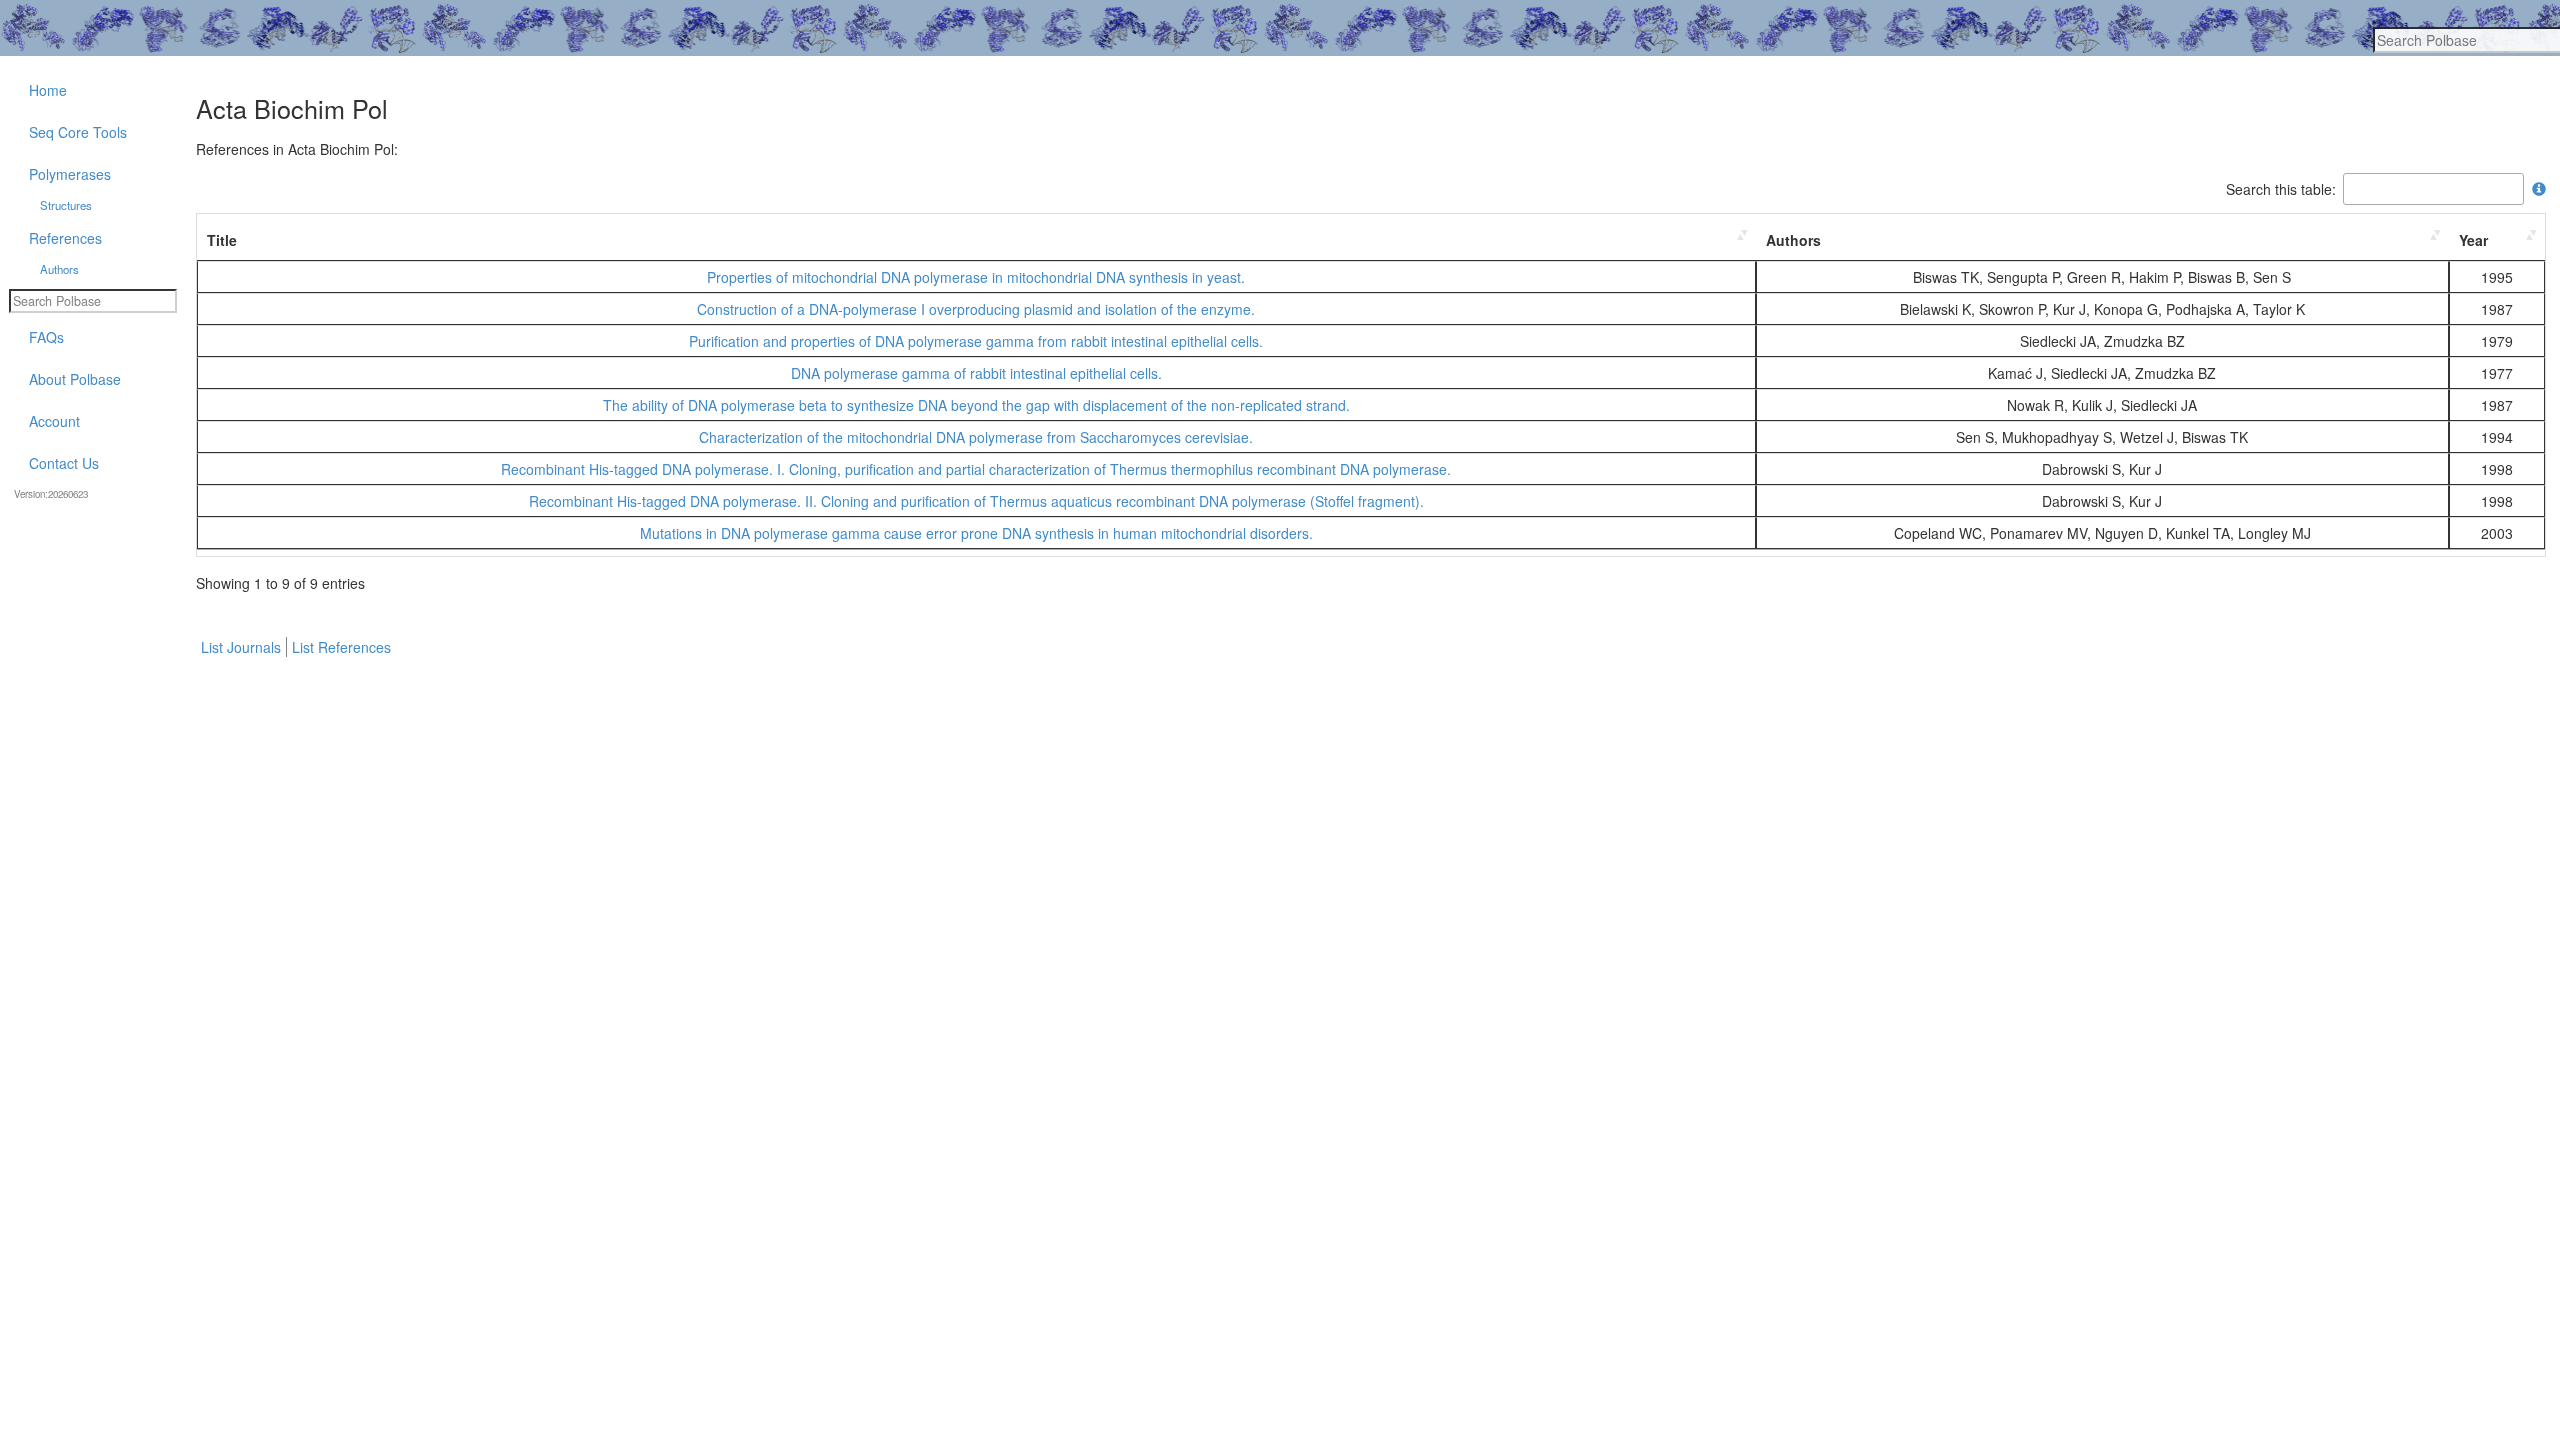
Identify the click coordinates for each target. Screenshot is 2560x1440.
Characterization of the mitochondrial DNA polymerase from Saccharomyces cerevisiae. (976, 437)
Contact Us (64, 463)
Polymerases (70, 174)
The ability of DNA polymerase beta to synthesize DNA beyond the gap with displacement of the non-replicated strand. (976, 405)
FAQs (46, 337)
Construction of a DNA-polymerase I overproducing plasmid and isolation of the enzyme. (976, 309)
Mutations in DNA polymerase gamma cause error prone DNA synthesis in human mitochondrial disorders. (976, 533)
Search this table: (2281, 189)
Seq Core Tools (78, 132)
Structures (66, 205)
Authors (1793, 240)
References (65, 238)
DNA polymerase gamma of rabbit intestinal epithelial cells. (976, 373)
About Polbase (75, 379)
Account (54, 421)
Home (48, 90)
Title (222, 240)
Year (2473, 240)
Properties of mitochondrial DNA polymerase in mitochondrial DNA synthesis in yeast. (976, 277)
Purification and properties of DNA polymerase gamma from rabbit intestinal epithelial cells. (976, 341)
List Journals (241, 647)
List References (341, 647)
